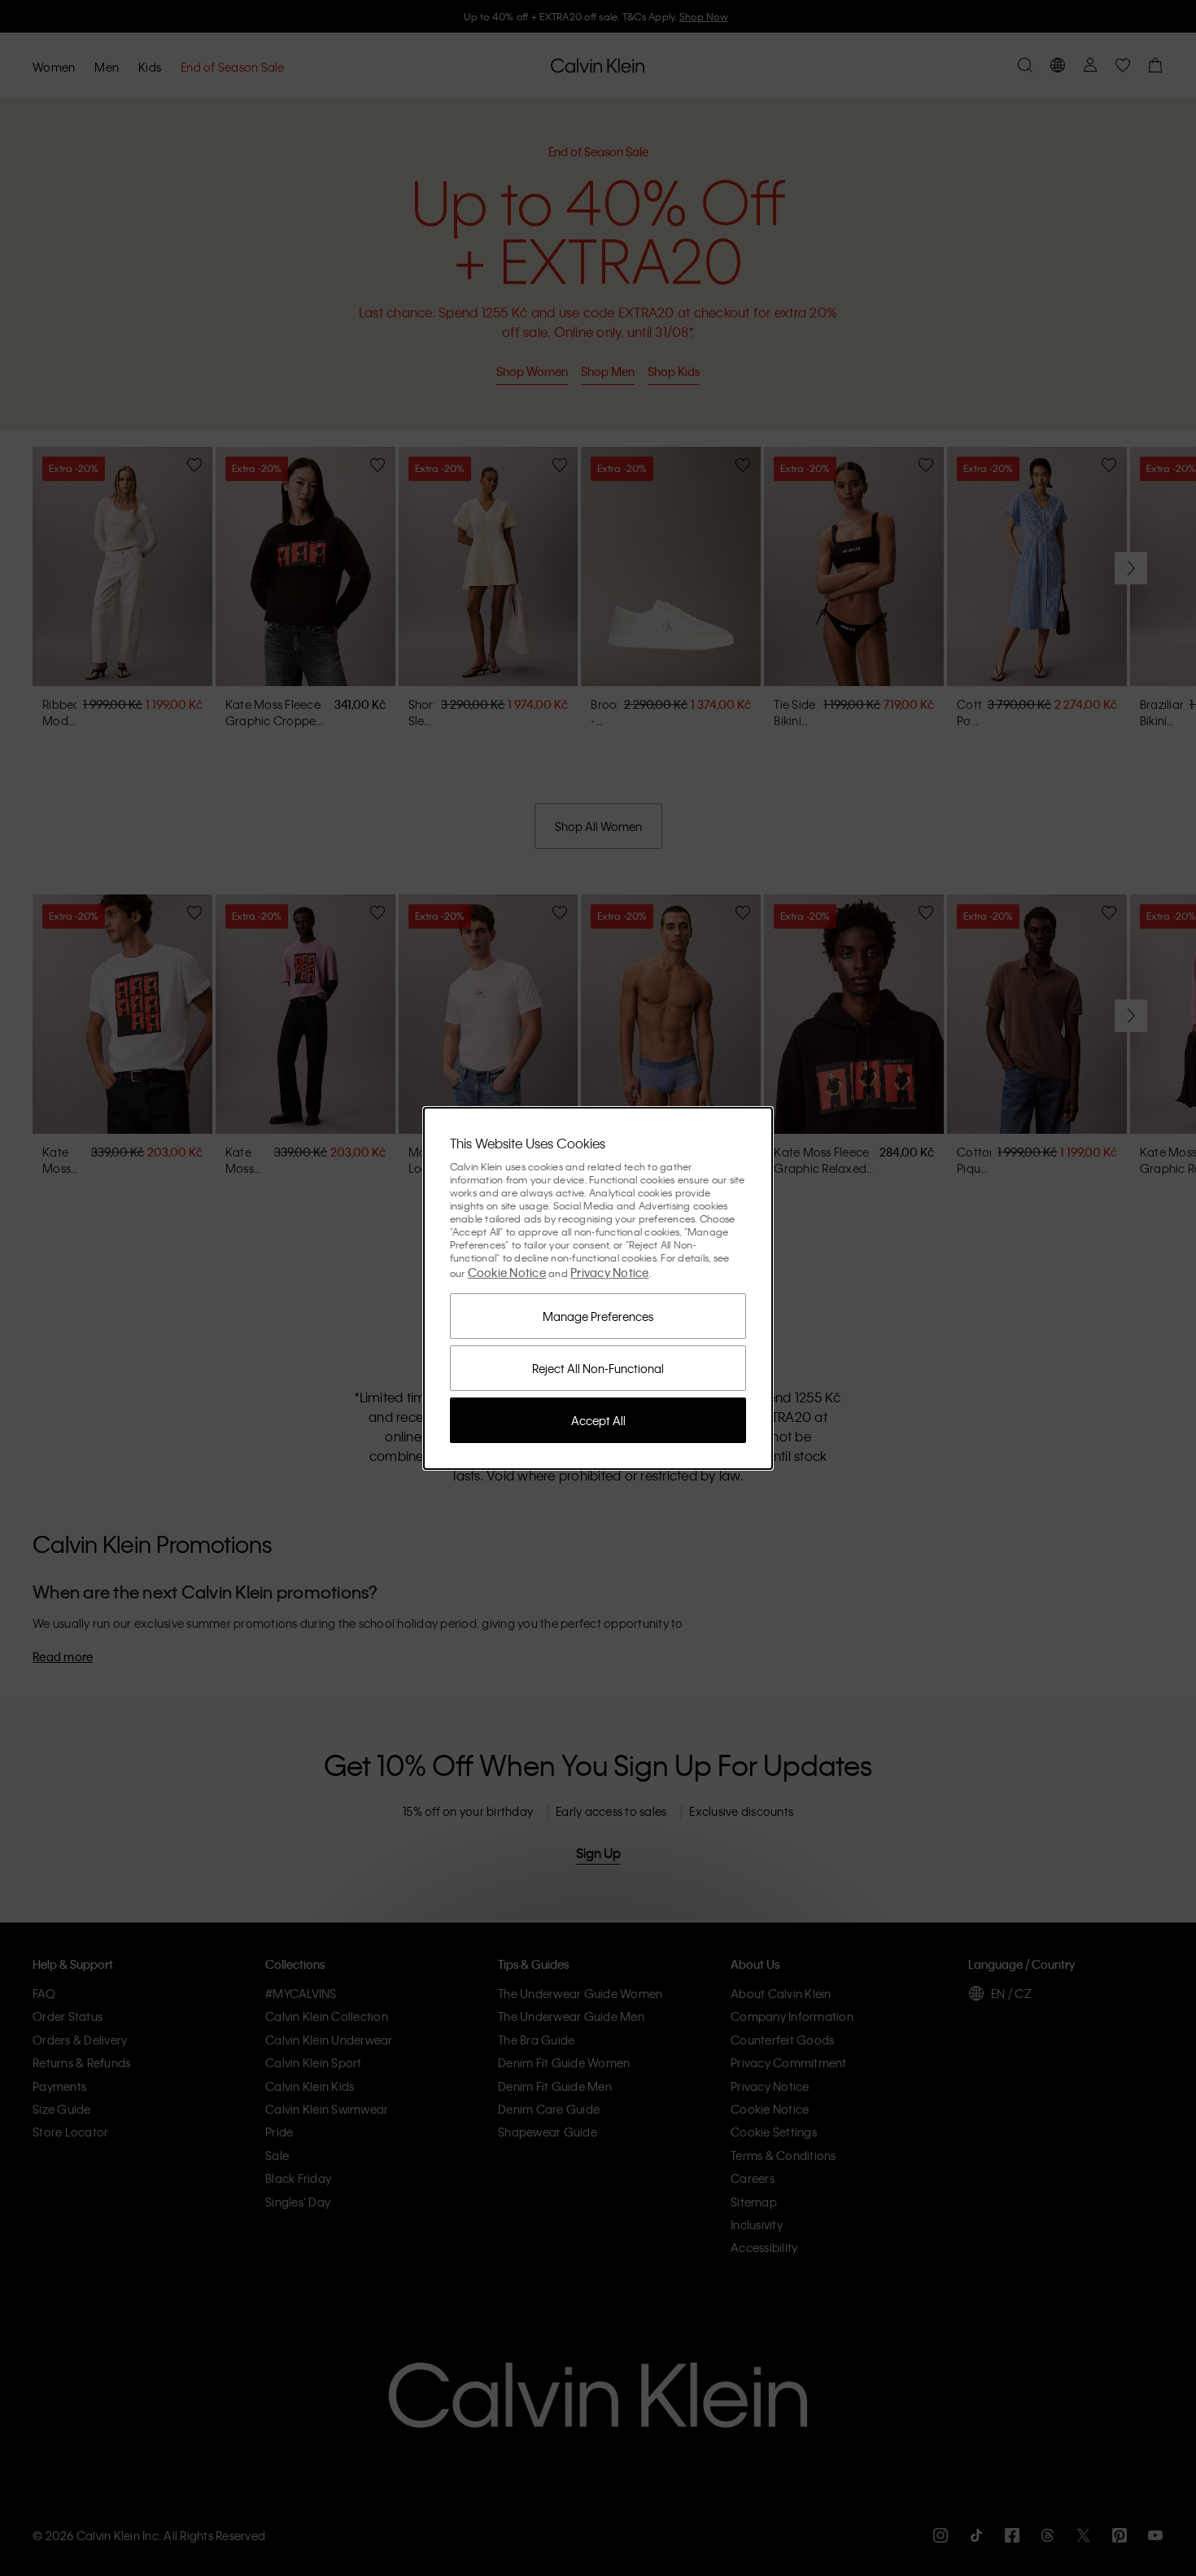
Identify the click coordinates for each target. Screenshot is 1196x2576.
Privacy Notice (610, 1272)
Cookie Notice (507, 1272)
